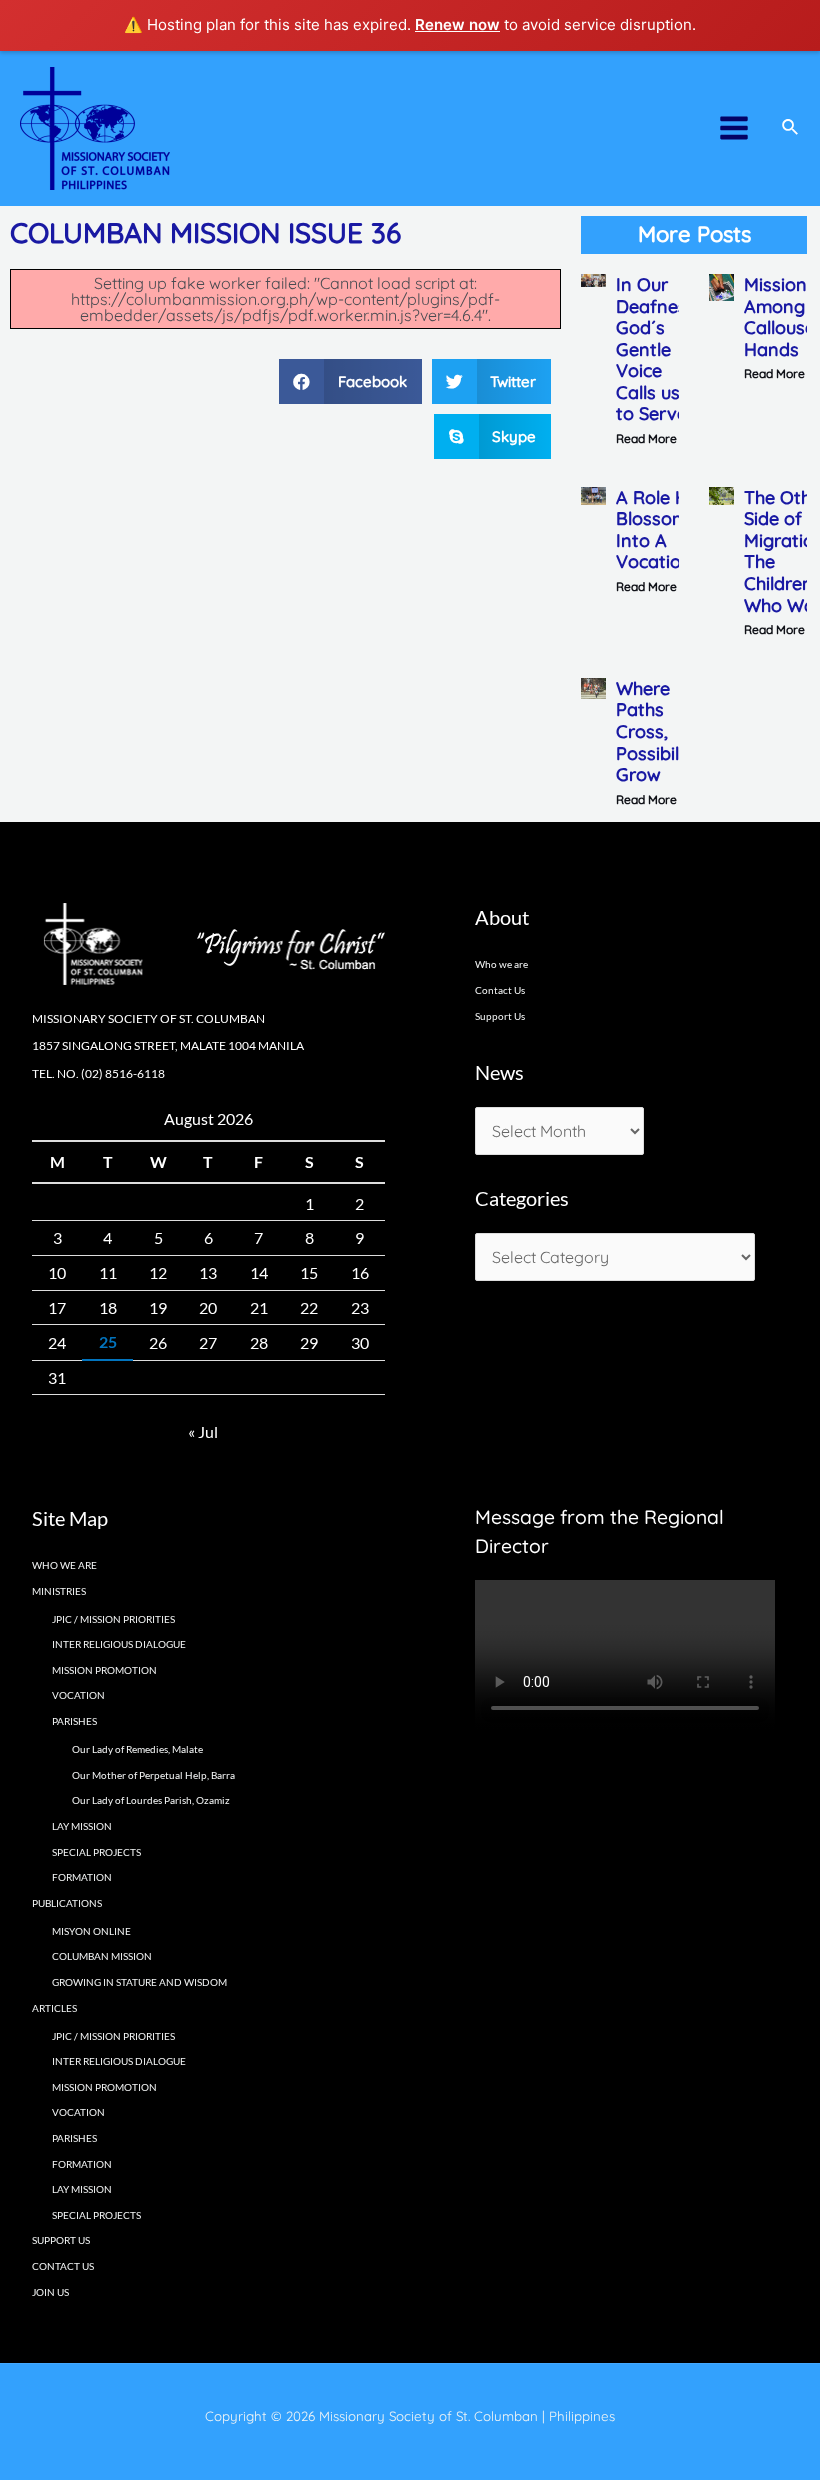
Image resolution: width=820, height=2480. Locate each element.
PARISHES (74, 2138)
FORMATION (82, 1877)
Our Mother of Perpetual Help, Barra (153, 1775)
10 (57, 1272)
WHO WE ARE (64, 1565)
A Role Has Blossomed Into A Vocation (662, 530)
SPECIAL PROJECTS (96, 1852)
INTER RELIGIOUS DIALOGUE (119, 1644)
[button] (350, 381)
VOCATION (78, 1695)
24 (57, 1342)
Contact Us (500, 990)
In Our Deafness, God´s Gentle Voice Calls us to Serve (658, 349)
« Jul (203, 1431)
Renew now (457, 24)
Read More (646, 438)
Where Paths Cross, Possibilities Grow (664, 731)
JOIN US (50, 2292)
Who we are (501, 964)
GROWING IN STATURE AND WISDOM (139, 1982)
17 (57, 1307)
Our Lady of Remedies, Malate (137, 1749)
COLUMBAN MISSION (102, 1956)
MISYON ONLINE (91, 1931)
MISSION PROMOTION (104, 1670)
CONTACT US (63, 2266)
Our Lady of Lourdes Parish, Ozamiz (151, 1800)
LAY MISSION (82, 1826)
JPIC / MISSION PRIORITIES (113, 1619)
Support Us (500, 1016)
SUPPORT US (61, 2240)
